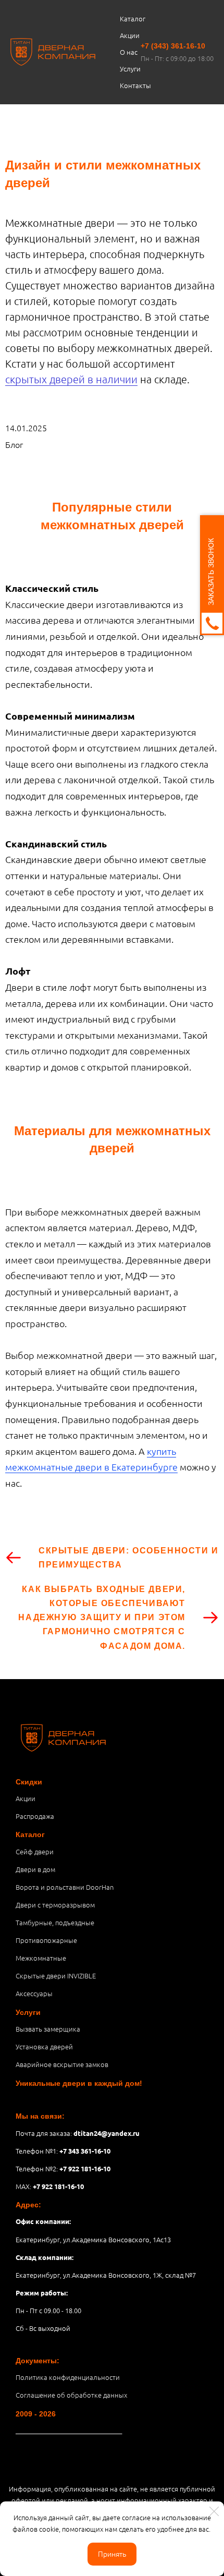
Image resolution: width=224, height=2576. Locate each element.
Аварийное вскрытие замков (62, 2064)
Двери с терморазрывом (55, 1905)
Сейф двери (35, 1851)
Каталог (133, 19)
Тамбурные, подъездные (55, 1922)
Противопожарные (46, 1940)
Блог (14, 444)
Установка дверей (44, 2046)
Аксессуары (34, 1993)
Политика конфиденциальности (68, 2377)
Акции (130, 35)
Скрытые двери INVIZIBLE (56, 1976)
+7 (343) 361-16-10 (173, 46)
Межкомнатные (41, 1958)
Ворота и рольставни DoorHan (65, 1887)
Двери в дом (35, 1869)
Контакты (135, 85)
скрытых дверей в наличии (71, 379)
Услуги (130, 69)
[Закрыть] (214, 2511)
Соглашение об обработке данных (71, 2395)
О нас (129, 52)
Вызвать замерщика (48, 2029)
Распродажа (35, 1816)
